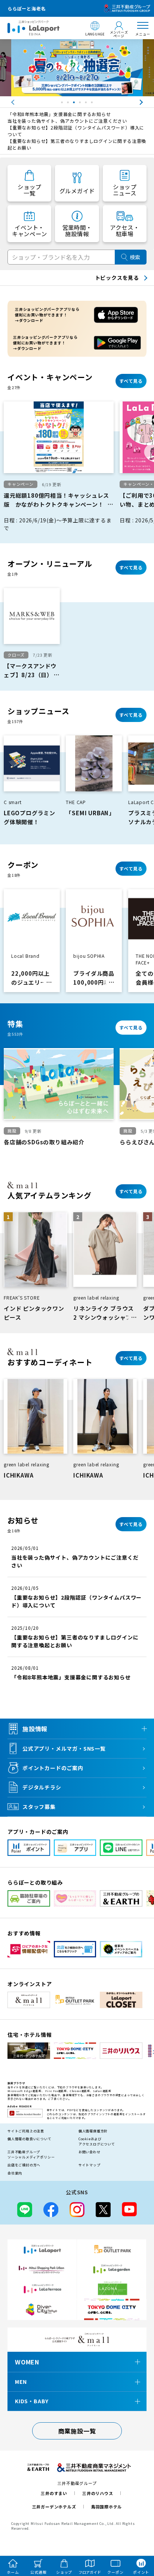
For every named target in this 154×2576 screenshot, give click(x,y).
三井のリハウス (98, 2493)
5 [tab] (87, 104)
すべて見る (131, 381)
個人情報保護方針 (93, 2131)
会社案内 (15, 2173)
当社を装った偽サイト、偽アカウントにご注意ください (67, 121)
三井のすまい (54, 2493)
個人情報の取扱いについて (30, 2139)
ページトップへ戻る (138, 2536)
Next (148, 102)
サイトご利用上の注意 (26, 2131)
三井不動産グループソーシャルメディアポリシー (31, 2155)
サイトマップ (90, 2165)
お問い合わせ (90, 2152)
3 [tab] (75, 104)
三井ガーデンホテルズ (54, 2507)
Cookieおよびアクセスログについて (97, 2142)
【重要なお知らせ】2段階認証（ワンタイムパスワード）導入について (76, 131)
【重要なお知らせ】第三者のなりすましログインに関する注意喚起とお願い (77, 144)
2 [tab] (69, 104)
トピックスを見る (117, 278)
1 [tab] (63, 104)
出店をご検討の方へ (24, 2165)
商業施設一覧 (77, 2431)
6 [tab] (93, 104)
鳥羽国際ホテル (107, 2507)
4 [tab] (81, 104)
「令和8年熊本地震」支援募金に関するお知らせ (59, 114)
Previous (6, 102)
